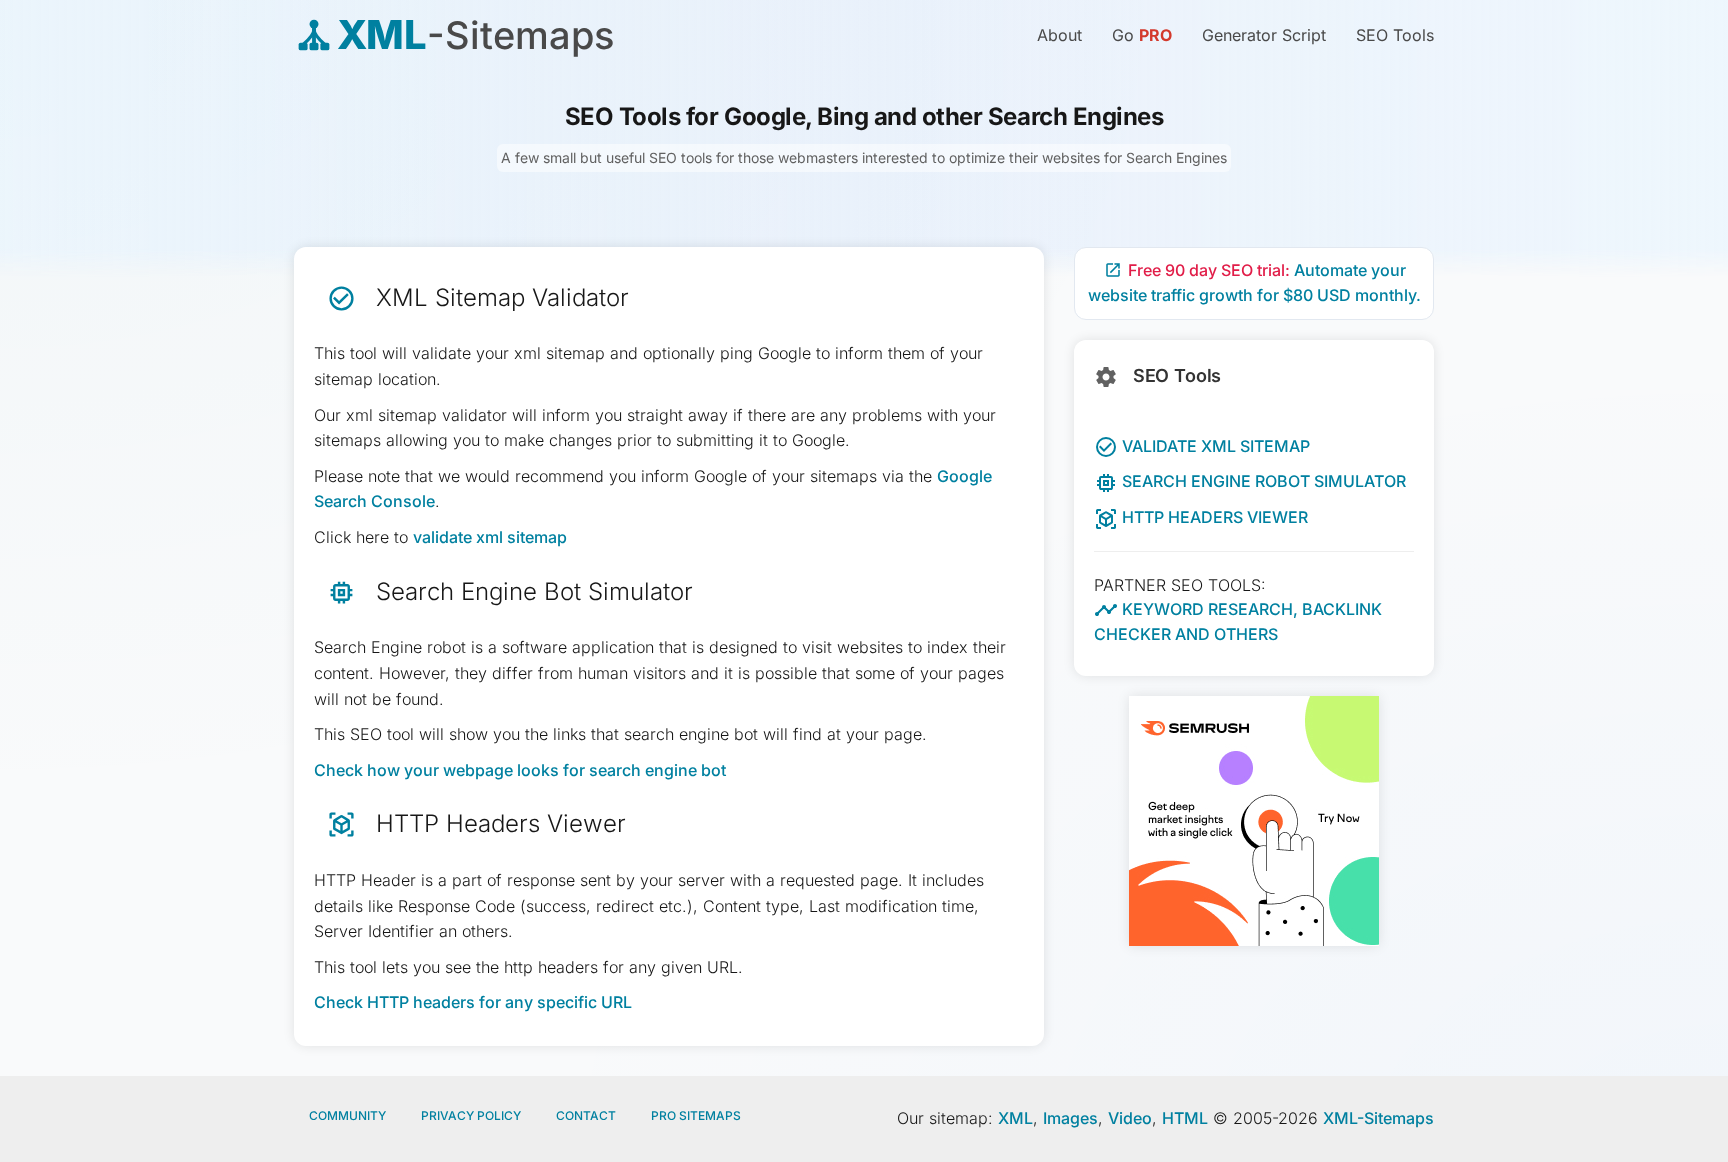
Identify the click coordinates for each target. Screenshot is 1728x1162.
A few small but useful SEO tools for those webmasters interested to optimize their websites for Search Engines (864, 157)
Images (1070, 1118)
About (1059, 35)
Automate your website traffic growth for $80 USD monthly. (1254, 283)
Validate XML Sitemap (1202, 446)
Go (1142, 35)
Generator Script (1264, 35)
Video (1130, 1118)
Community (347, 1115)
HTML (1185, 1118)
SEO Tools (1395, 35)
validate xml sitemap (490, 537)
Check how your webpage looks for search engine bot (520, 770)
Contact (586, 1115)
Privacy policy (471, 1115)
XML (1015, 1118)
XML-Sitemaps (1378, 1118)
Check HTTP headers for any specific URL (473, 1002)
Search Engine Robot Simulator (1250, 481)
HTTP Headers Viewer (1201, 517)
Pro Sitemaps (696, 1115)
